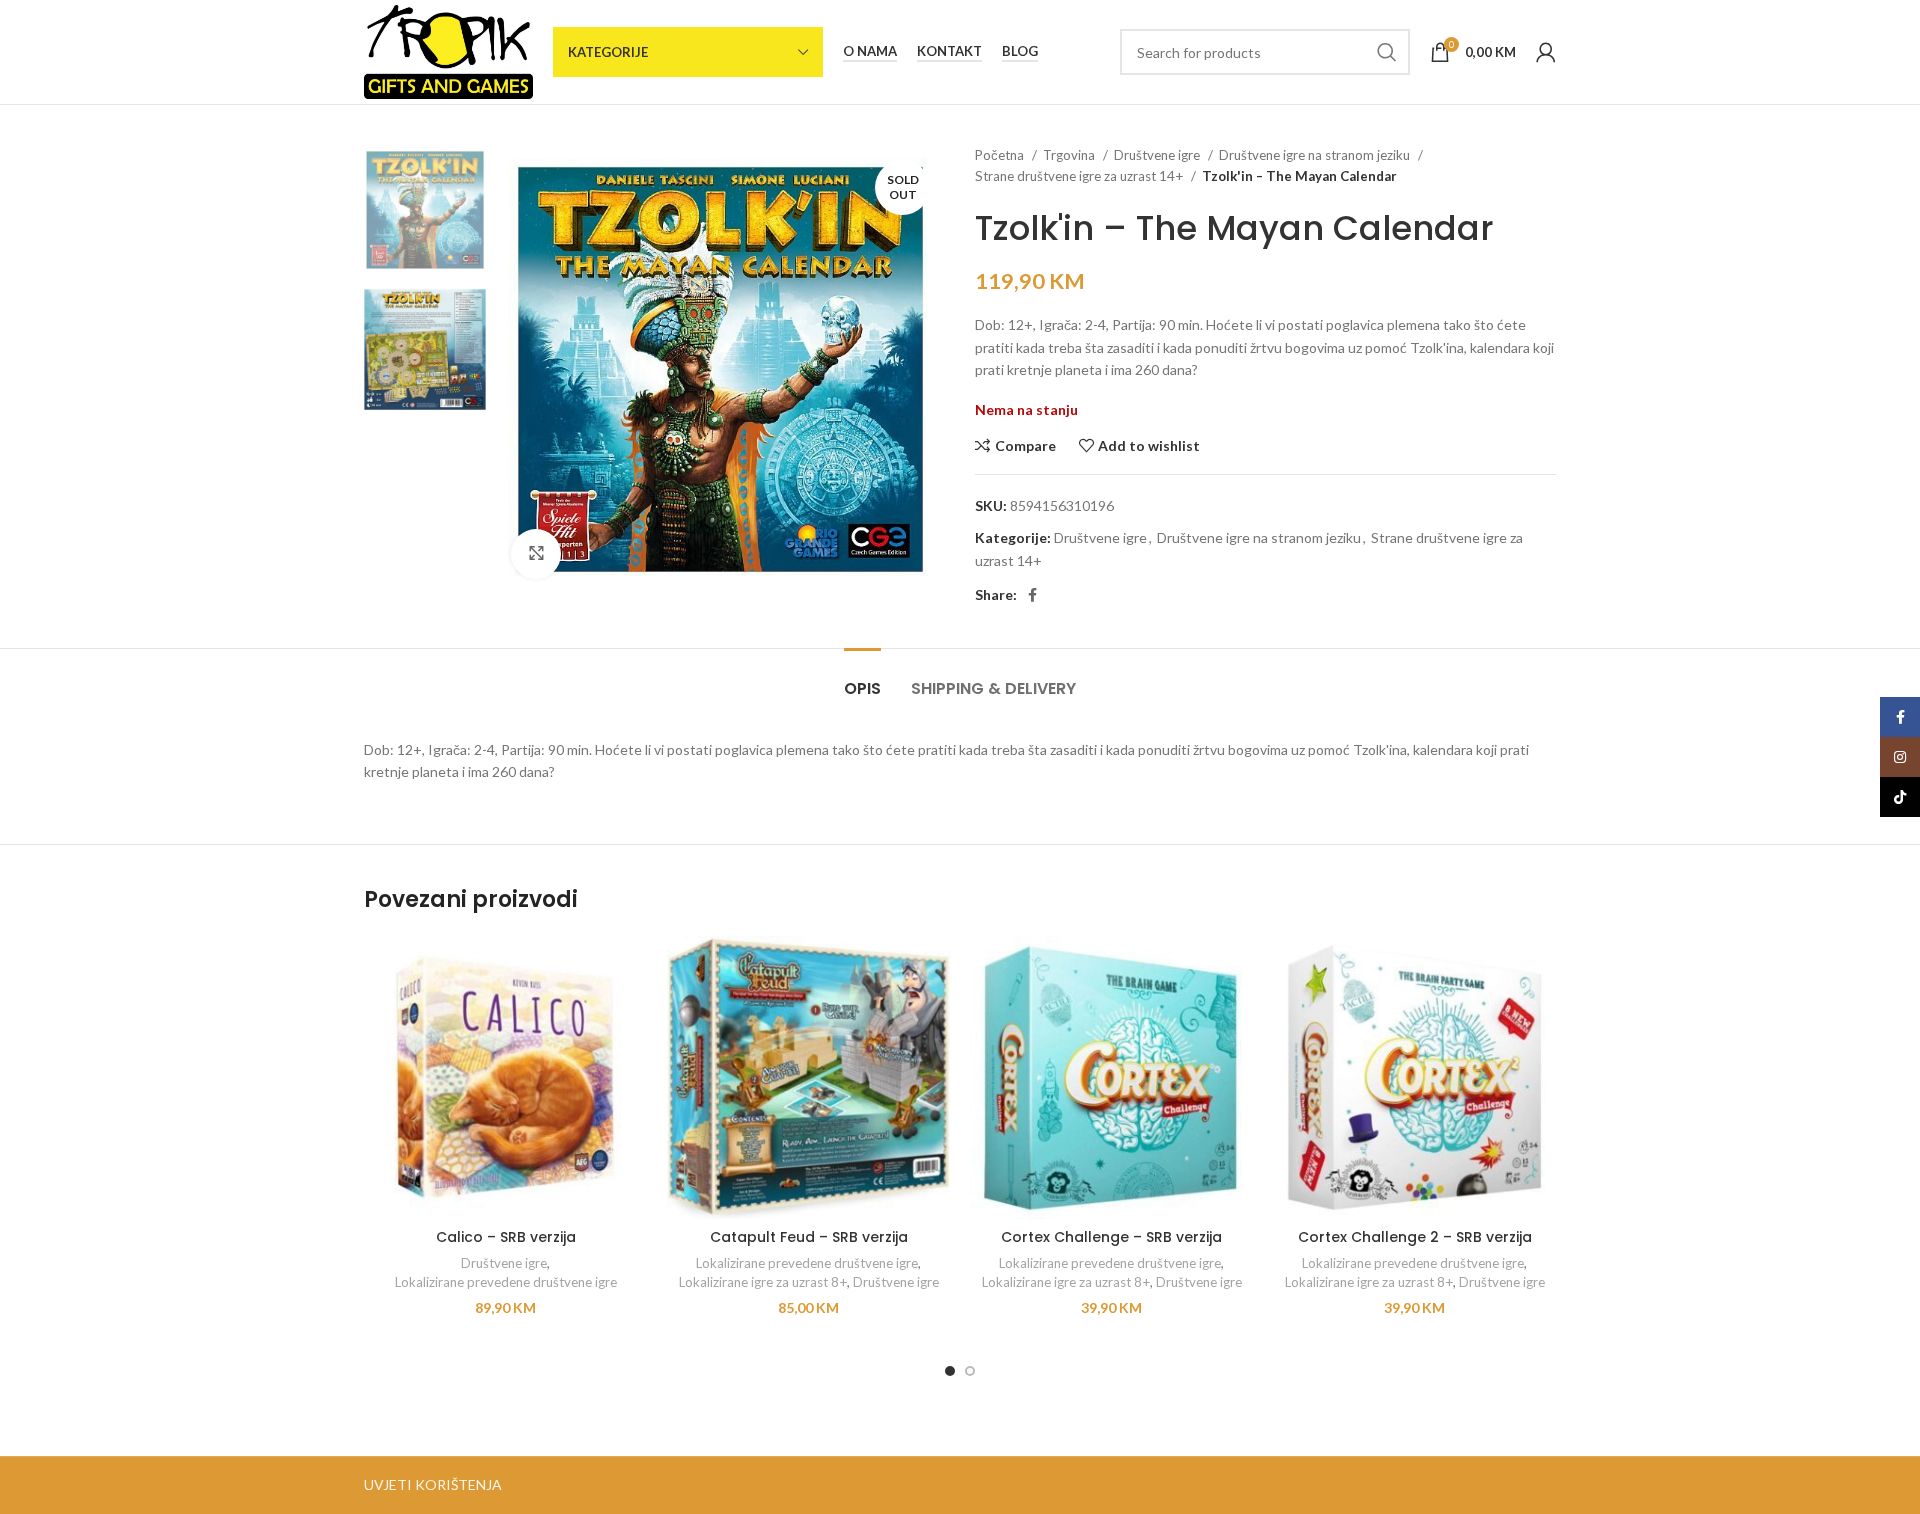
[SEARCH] (1387, 52)
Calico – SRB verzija (506, 1237)
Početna (1001, 155)
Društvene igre (1158, 155)
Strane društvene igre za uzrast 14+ (1080, 176)
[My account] (1546, 52)
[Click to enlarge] (536, 554)
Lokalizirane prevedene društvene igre (506, 1282)
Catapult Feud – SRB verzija (809, 1237)
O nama (870, 51)
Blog (1020, 51)
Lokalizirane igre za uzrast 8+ (763, 1282)
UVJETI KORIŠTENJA (433, 1484)
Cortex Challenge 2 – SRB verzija (1415, 1237)
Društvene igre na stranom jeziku (1316, 155)
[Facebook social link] (1032, 595)
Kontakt (949, 51)
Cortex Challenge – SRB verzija (1111, 1237)
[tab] (862, 678)
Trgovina (1070, 155)
